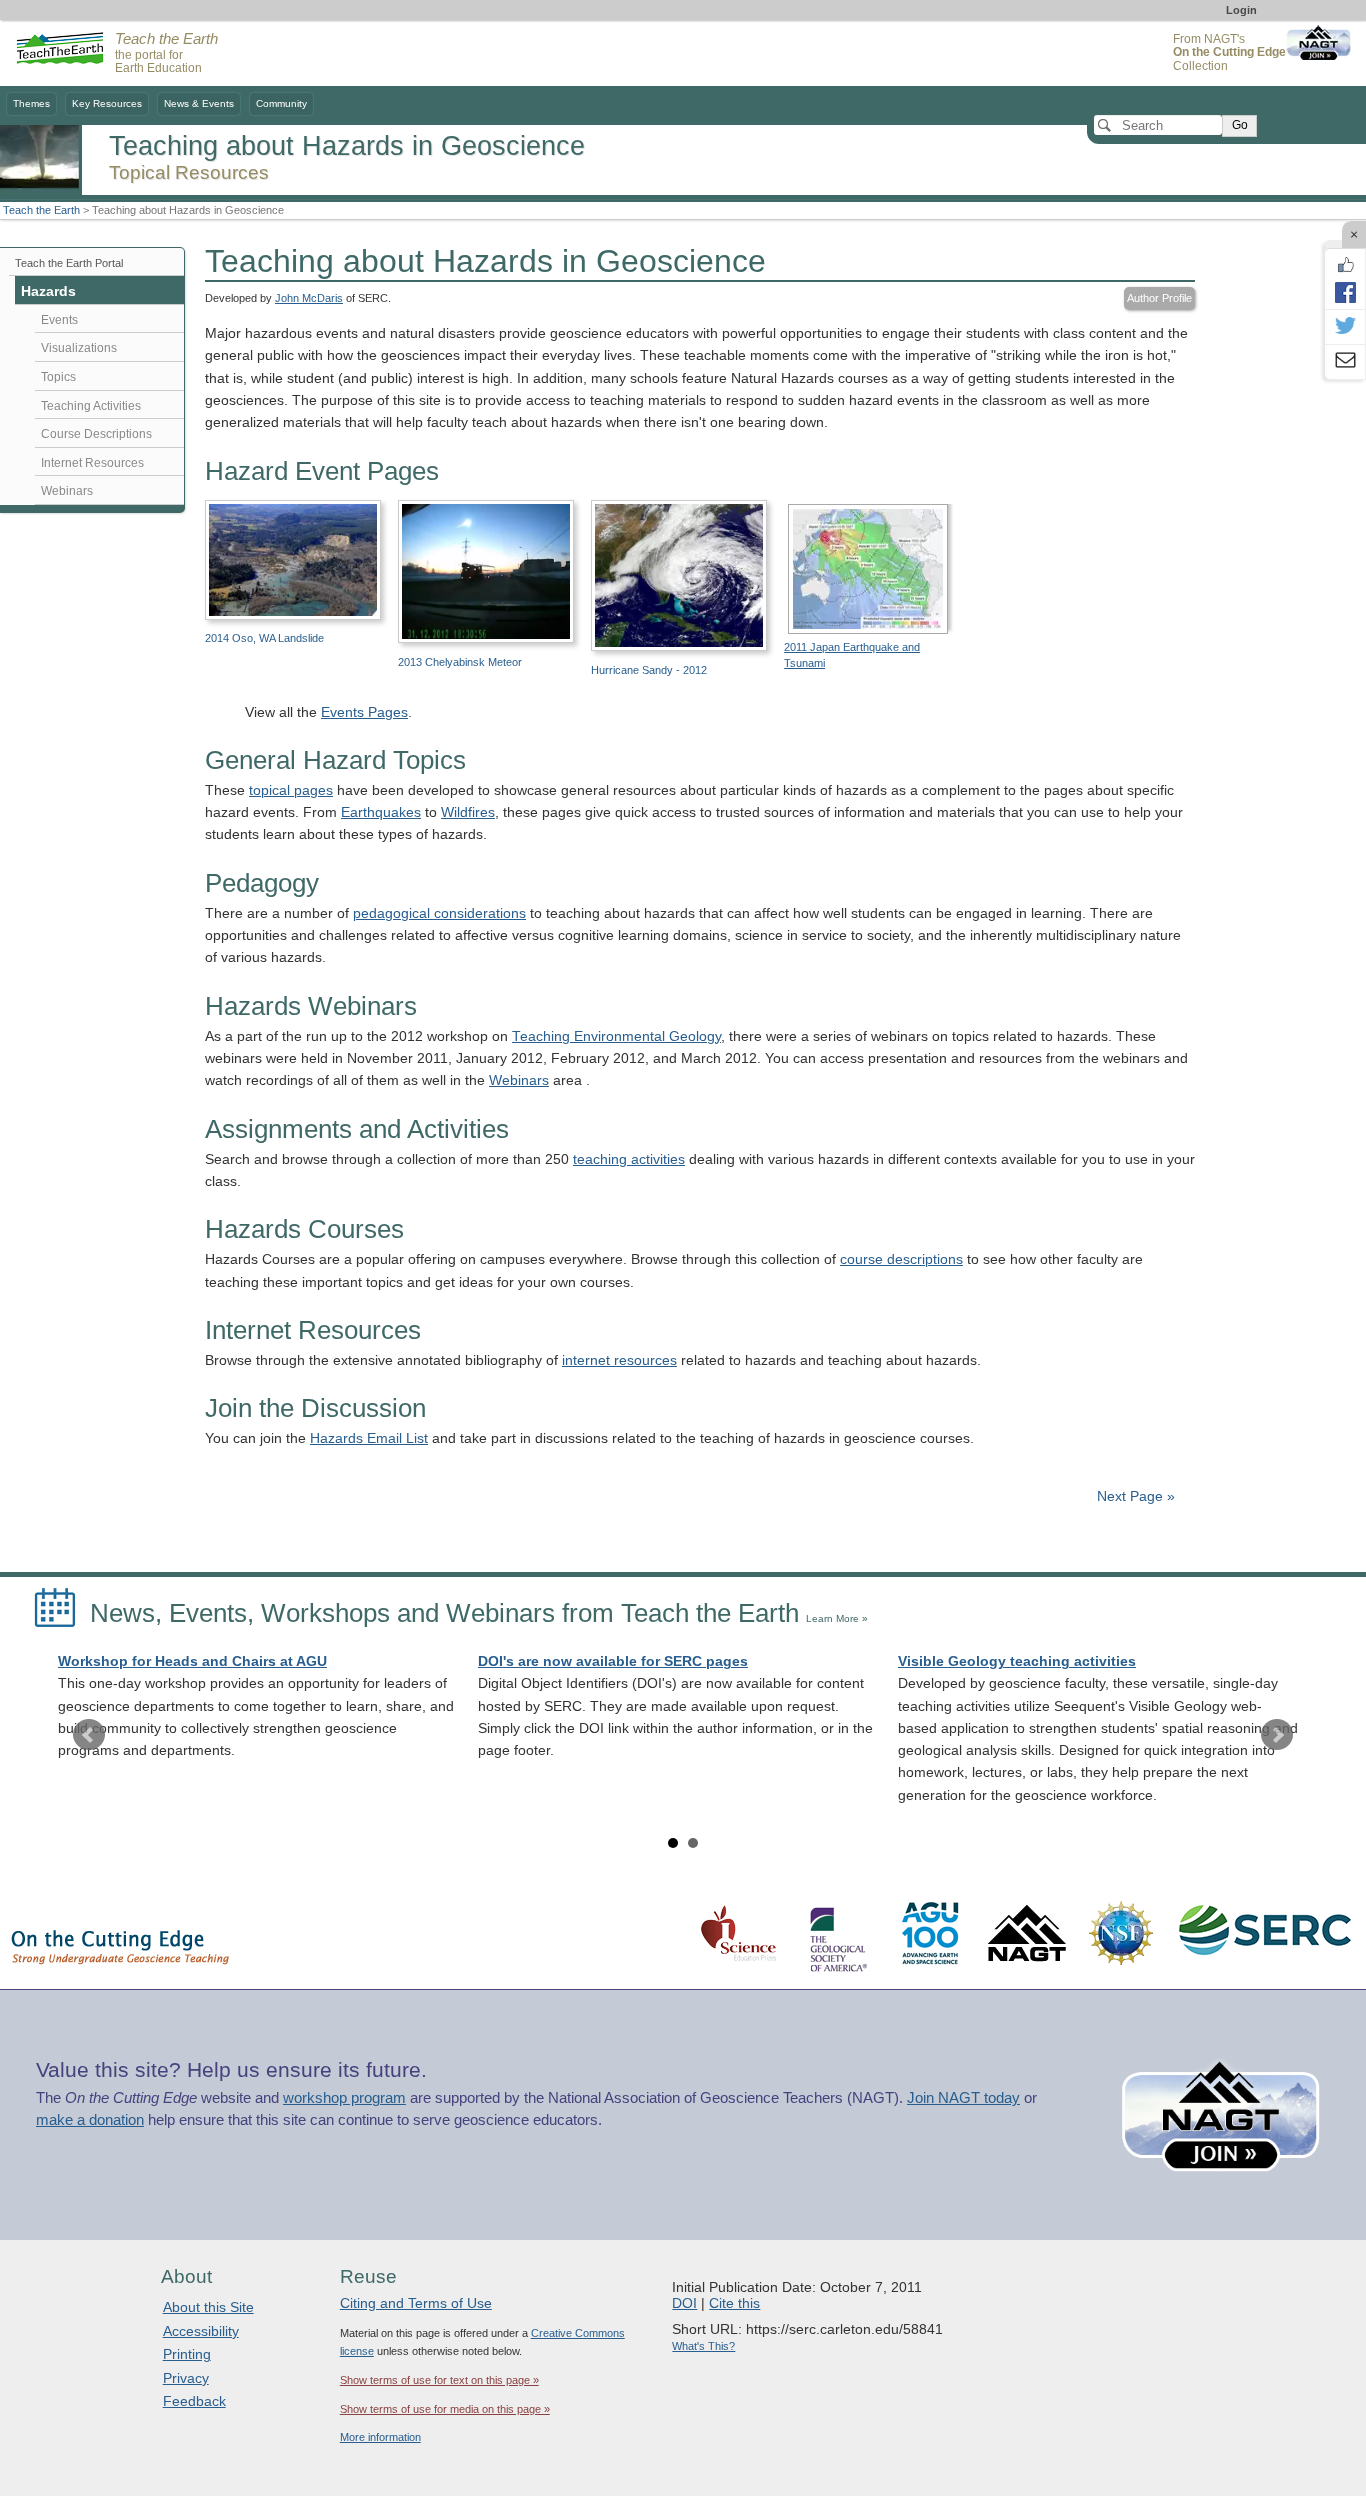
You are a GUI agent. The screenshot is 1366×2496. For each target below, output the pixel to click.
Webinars (519, 1080)
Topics (58, 377)
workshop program (344, 2098)
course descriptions (901, 1259)
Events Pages (364, 712)
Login (1241, 10)
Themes (31, 103)
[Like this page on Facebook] (1345, 265)
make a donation (90, 2120)
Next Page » (1134, 1496)
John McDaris (309, 298)
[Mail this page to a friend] (1345, 362)
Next (1277, 1735)
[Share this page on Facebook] (1345, 292)
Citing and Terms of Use (416, 2303)
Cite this (734, 2303)
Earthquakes (381, 812)
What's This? (703, 2346)
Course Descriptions (96, 434)
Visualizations (79, 348)
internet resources (619, 1360)
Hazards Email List (369, 1438)
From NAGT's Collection (1229, 52)
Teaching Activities (91, 406)
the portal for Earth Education (166, 54)
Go (1240, 125)
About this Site (208, 2307)
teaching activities (629, 1159)
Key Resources (107, 103)
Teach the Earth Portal (69, 263)
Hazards (48, 291)
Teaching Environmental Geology (616, 1036)
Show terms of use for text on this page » (439, 2380)
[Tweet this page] (1345, 327)
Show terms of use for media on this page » (445, 2409)
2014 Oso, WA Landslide (264, 638)
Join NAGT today (963, 2098)
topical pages (291, 790)
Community (281, 103)
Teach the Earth (41, 210)
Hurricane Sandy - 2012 (649, 670)
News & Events (199, 103)
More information (380, 2437)
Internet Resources (92, 463)
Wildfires (468, 812)
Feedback (194, 2401)
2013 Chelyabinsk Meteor (460, 662)
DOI (684, 2303)
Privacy (186, 2378)
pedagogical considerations (439, 913)
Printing (187, 2354)
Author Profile (1159, 298)
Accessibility (201, 2331)
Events (59, 320)
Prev (89, 1735)
